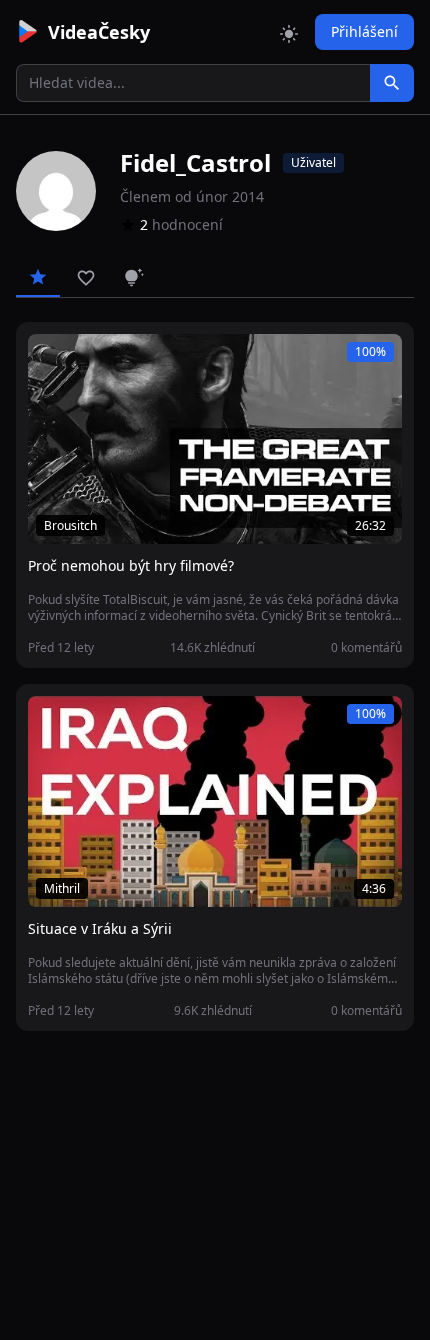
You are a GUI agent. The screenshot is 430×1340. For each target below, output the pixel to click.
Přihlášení (364, 31)
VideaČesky (99, 32)
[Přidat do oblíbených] (52, 360)
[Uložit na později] (88, 360)
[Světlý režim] (289, 32)
